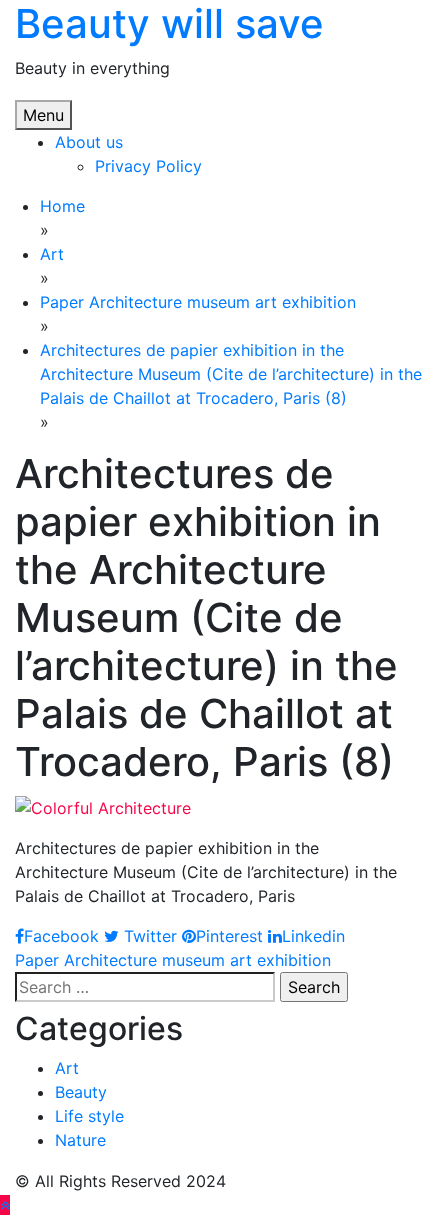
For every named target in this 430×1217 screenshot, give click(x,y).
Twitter (148, 936)
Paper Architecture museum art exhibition (173, 960)
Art (67, 1068)
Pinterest (229, 936)
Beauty (81, 1092)
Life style (89, 1116)
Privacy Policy (148, 166)
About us (89, 142)
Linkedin (313, 936)
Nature (80, 1140)
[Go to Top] (5, 1205)
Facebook (61, 936)
